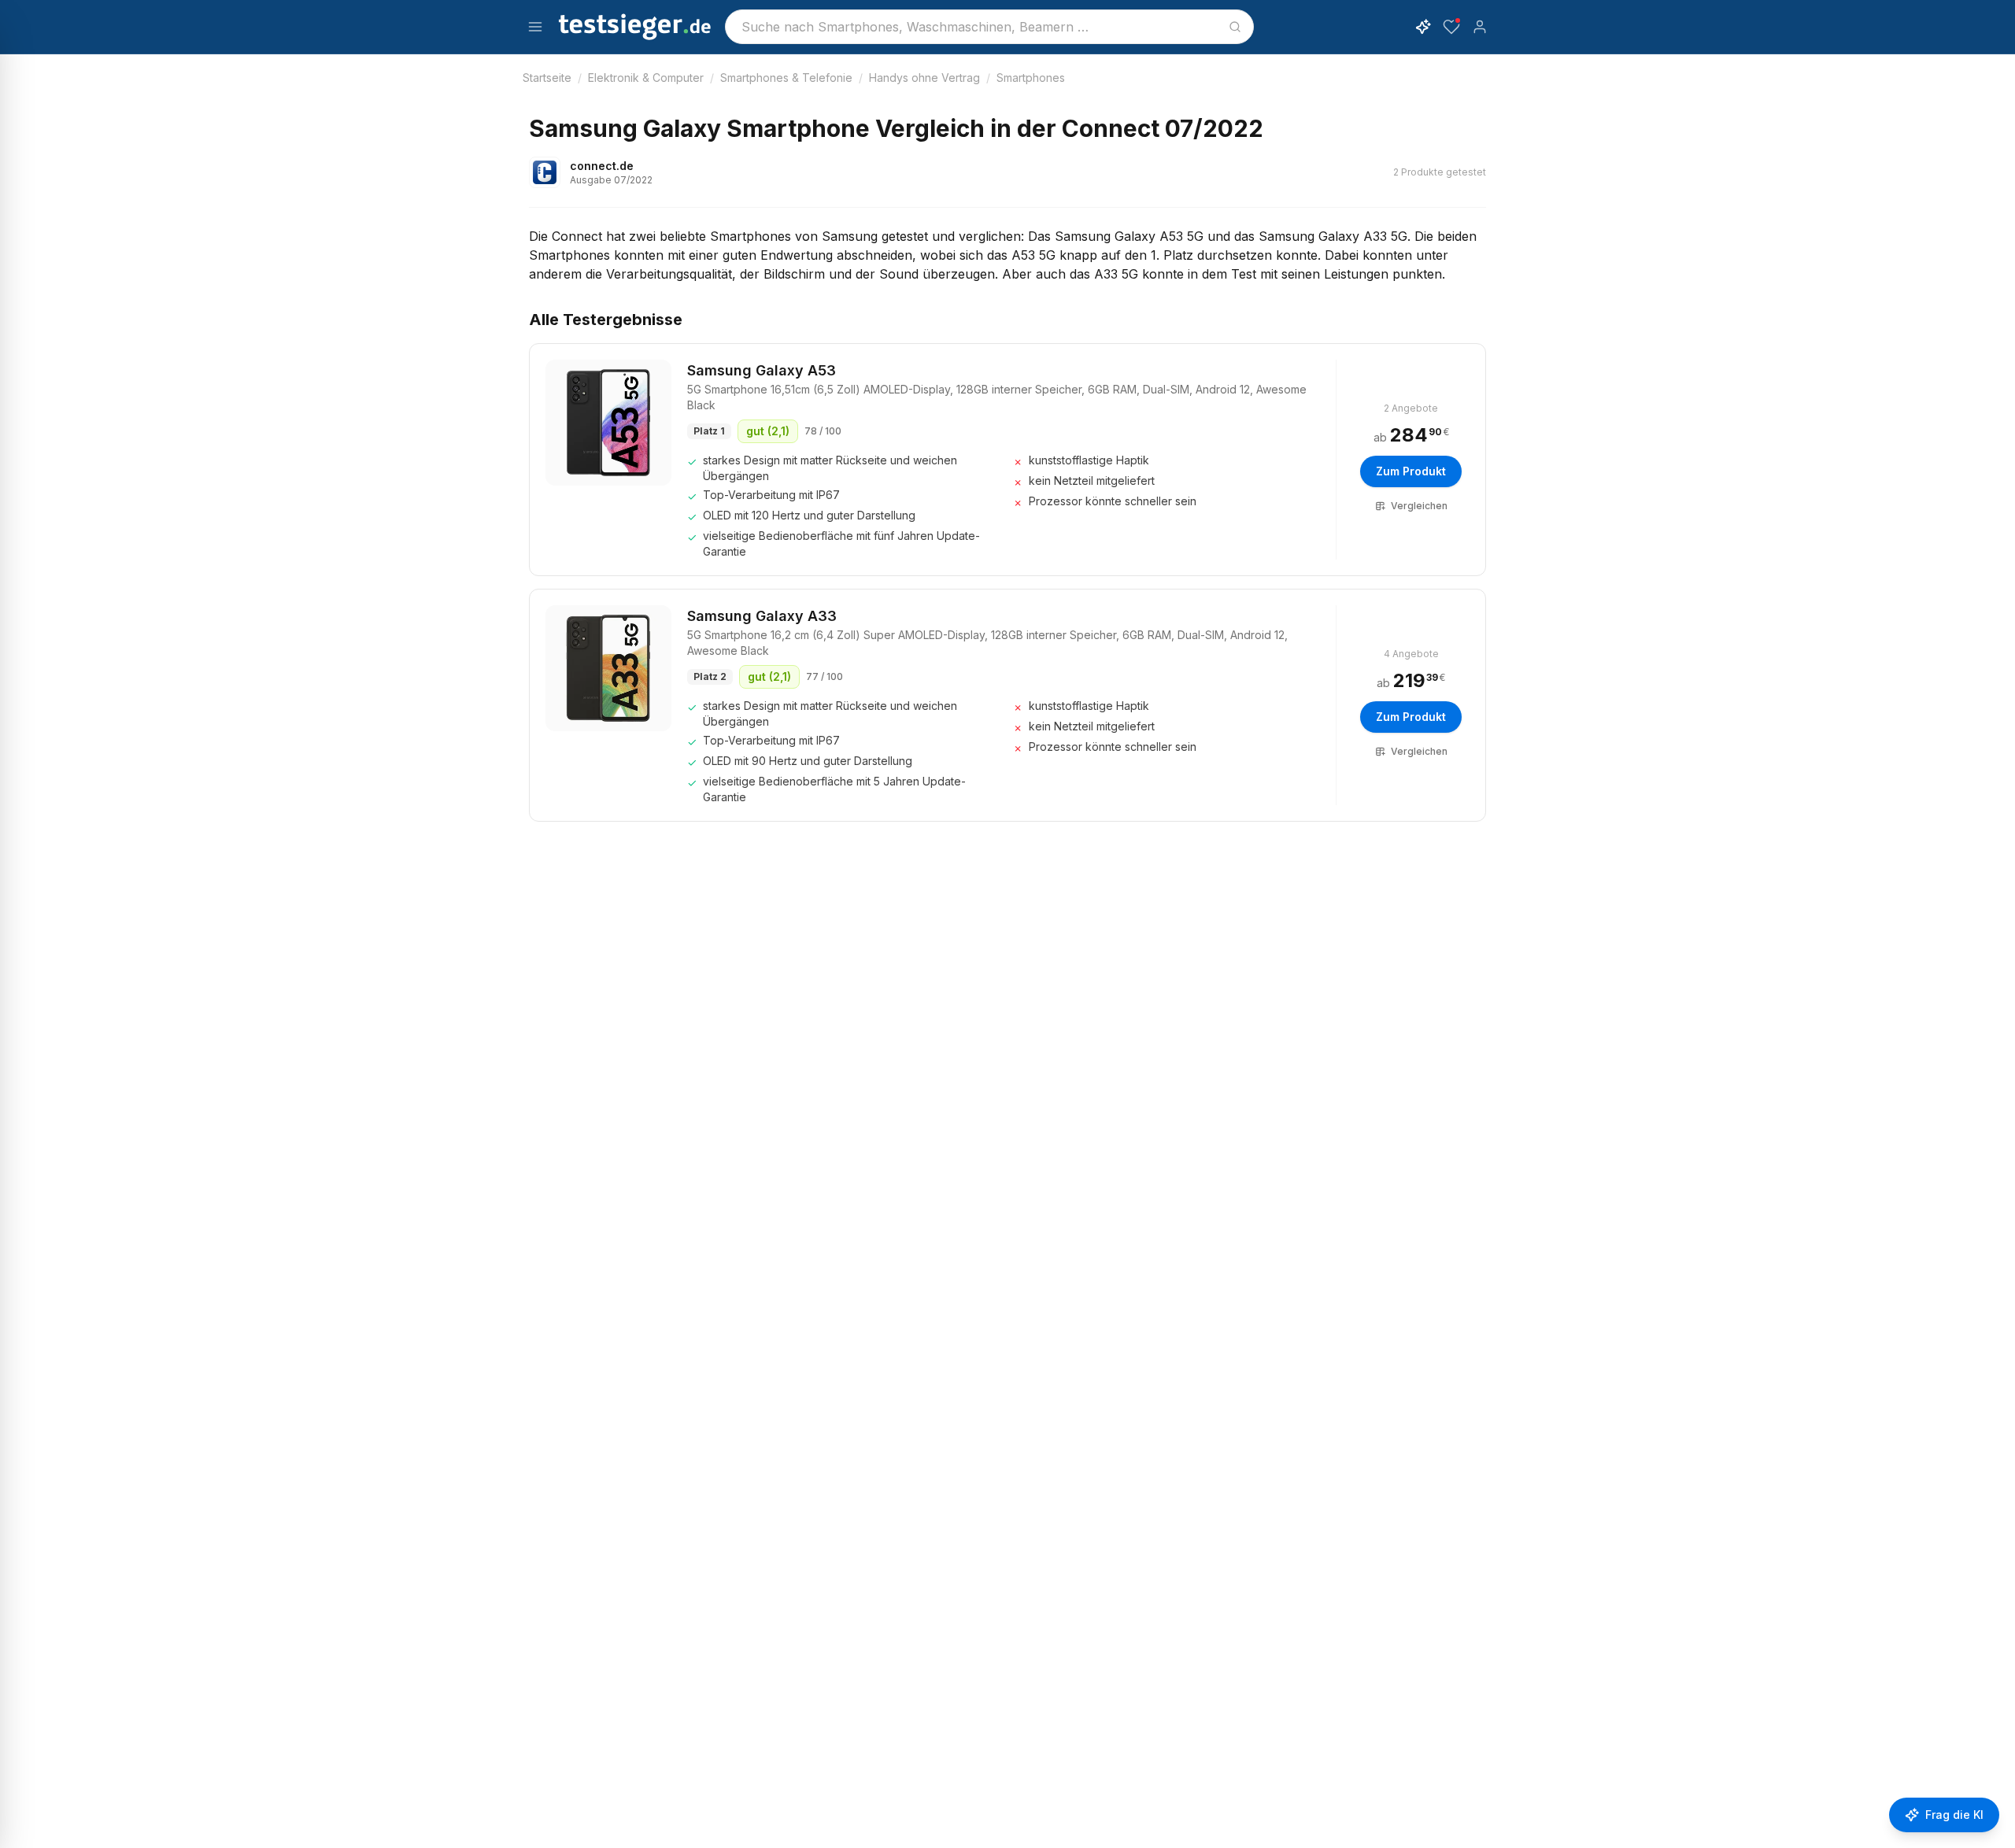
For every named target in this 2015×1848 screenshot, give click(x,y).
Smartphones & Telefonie (786, 78)
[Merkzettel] (1451, 27)
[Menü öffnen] (535, 27)
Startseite (547, 78)
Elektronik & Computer (646, 78)
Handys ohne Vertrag (924, 78)
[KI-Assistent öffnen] (1423, 27)
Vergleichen (1419, 506)
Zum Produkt (1411, 471)
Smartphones (1031, 78)
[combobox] (989, 27)
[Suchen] (1235, 27)
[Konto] (1480, 27)
